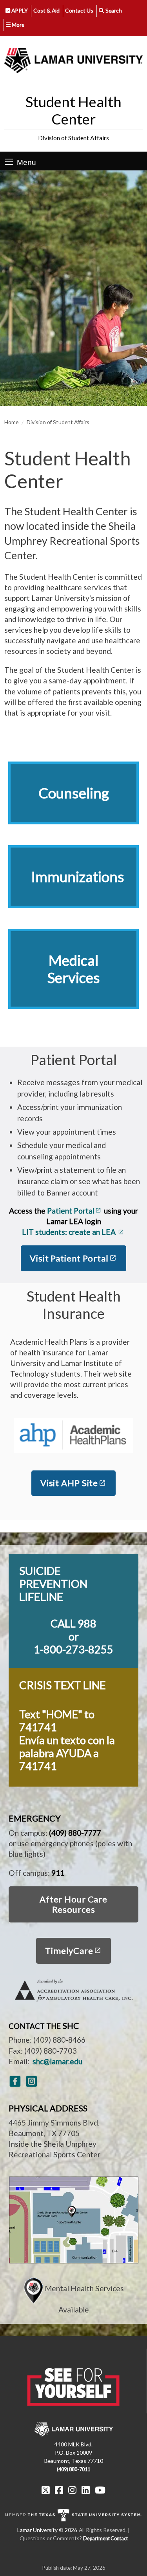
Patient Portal (71, 1211)
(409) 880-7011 (73, 2469)
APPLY (19, 10)
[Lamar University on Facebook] (59, 2490)
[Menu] (9, 162)
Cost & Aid (46, 10)
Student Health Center (73, 110)
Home (11, 422)
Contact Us (79, 10)
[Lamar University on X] (46, 2490)
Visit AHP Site (69, 1483)
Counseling (74, 793)
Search (113, 10)
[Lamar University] (73, 60)
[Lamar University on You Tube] (100, 2490)
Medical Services (74, 969)
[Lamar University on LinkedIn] (86, 2490)
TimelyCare (69, 1951)
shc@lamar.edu (57, 2061)
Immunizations (78, 877)
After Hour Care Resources (73, 1904)
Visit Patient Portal (69, 1258)
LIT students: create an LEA (70, 1232)
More (17, 25)
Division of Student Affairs (73, 138)
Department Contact (105, 2538)
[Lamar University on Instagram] (72, 2490)
